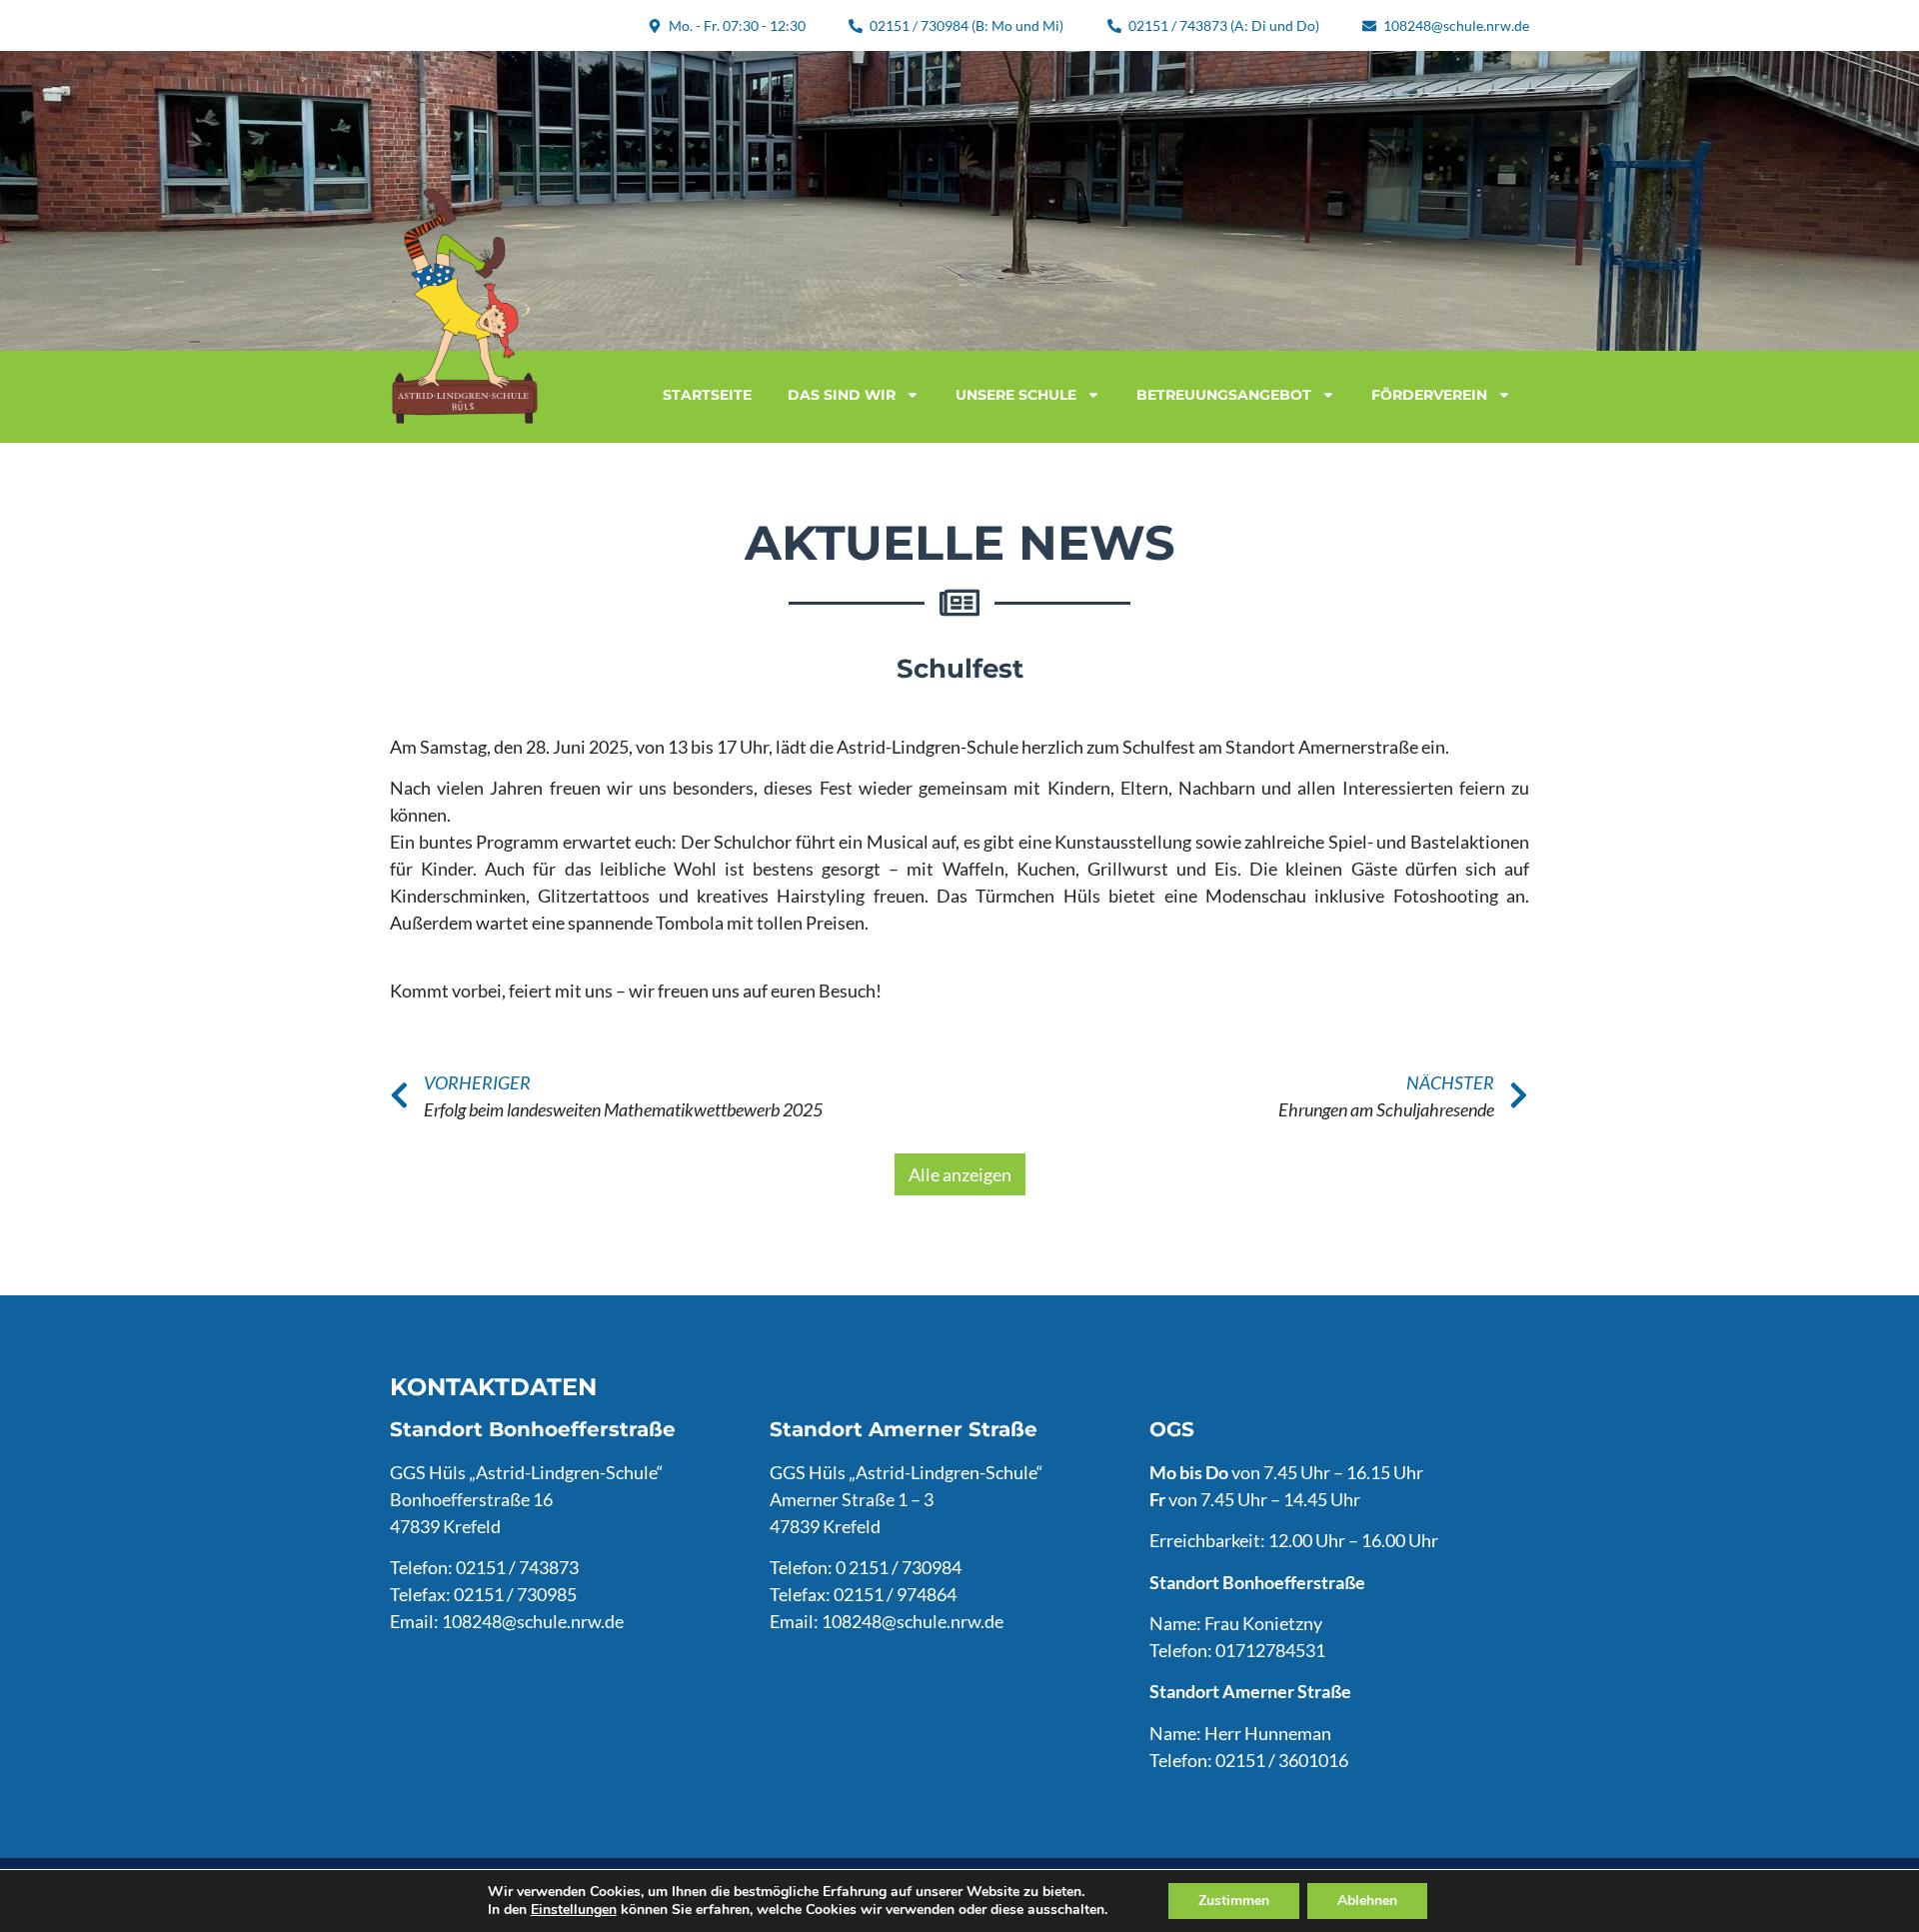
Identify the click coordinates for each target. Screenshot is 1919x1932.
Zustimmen (1234, 1901)
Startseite (707, 395)
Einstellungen (574, 1910)
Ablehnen (1367, 1901)
